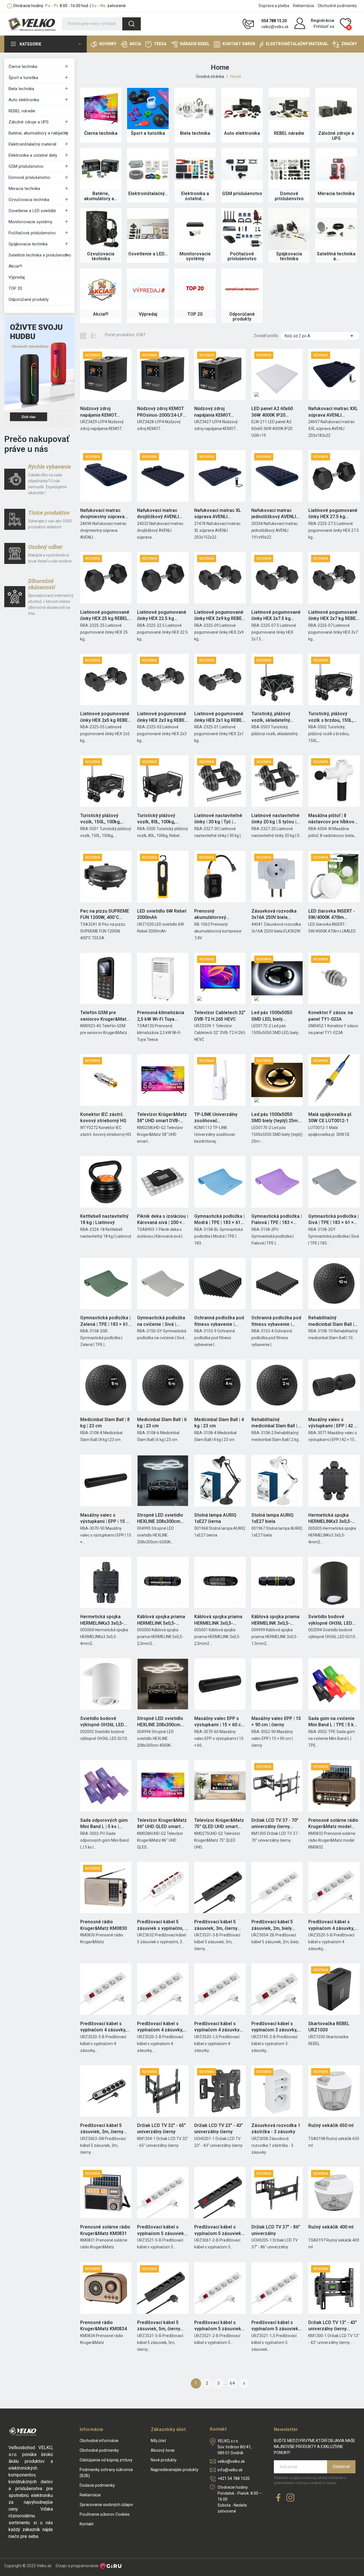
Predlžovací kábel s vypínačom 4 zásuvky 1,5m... (217, 2027)
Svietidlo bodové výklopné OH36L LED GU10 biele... (102, 1722)
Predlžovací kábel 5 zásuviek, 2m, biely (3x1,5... (272, 1925)
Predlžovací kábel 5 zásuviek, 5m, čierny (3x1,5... (159, 2326)
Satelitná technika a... (336, 256)
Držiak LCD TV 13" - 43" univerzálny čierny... (333, 2326)
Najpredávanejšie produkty (175, 2470)
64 (233, 2383)
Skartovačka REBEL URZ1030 (329, 2027)
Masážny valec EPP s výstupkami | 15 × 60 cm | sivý (220, 1722)
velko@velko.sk (275, 27)
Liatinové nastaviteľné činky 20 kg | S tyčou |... (276, 819)
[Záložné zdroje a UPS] (336, 109)
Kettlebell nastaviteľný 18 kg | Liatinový (104, 1219)
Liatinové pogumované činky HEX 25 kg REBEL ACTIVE (105, 616)
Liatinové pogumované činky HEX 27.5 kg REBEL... (333, 514)
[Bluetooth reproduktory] (39, 372)
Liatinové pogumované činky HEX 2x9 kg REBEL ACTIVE (219, 616)
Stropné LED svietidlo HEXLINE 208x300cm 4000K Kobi (160, 1722)
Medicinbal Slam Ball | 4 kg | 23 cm (219, 1423)
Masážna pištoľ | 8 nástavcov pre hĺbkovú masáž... (333, 819)
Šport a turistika (23, 78)
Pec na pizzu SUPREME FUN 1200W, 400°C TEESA (105, 915)
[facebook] (278, 2498)
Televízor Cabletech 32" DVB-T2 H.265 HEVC (220, 1016)
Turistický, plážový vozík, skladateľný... (272, 717)
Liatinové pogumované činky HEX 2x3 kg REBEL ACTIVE (162, 717)
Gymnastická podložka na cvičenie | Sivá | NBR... (161, 1321)
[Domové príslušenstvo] (289, 169)
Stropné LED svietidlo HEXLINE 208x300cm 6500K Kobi (160, 1519)
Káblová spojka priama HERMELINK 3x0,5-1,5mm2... (275, 1620)
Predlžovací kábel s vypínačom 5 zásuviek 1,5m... (275, 2326)
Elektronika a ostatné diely (33, 155)
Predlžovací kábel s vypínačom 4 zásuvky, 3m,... (103, 2027)
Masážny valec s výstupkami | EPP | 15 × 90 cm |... (104, 1519)
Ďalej (244, 2383)
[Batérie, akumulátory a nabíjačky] (101, 169)
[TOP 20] (195, 289)
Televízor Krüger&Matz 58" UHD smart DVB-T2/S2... (162, 1118)
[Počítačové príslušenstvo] (242, 229)
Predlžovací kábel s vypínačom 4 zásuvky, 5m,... (331, 1925)
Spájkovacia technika (28, 244)
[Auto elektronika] (242, 109)
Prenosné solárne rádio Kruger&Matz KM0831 (105, 2230)
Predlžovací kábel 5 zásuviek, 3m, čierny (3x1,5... (216, 1925)
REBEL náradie (22, 111)
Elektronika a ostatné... (195, 196)
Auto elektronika (24, 100)
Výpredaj (17, 277)
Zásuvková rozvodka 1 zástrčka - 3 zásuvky (276, 2129)
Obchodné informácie (99, 2441)
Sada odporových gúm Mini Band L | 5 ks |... (104, 1823)
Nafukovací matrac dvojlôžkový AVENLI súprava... (158, 514)
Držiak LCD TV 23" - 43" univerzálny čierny (219, 2129)
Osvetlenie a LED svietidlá (32, 211)
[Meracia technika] (336, 169)
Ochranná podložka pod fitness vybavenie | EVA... (219, 1321)
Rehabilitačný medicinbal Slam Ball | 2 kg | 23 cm (276, 1423)
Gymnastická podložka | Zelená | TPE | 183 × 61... (106, 1321)
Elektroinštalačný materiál (32, 144)
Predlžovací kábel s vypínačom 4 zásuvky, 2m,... (160, 2027)
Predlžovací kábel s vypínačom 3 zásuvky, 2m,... (274, 2027)
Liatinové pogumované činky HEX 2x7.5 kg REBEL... (276, 616)
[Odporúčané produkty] (242, 289)
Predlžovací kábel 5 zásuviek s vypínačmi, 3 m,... (162, 1925)
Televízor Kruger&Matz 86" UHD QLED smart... (162, 1823)
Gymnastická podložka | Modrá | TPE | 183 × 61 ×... (219, 1220)
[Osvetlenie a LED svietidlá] (148, 229)
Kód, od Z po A (320, 336)
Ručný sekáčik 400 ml (331, 2227)
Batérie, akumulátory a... (101, 196)
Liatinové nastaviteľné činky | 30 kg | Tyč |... (218, 819)
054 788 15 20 (274, 21)
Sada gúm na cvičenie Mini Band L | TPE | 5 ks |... (332, 1722)
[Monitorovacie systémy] (195, 229)
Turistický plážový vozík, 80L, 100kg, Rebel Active (156, 819)
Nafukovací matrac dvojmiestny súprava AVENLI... (102, 514)
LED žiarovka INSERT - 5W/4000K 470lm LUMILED (332, 915)
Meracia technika (24, 189)
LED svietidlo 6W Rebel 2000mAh (162, 914)
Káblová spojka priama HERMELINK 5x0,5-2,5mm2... (161, 1620)
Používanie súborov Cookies (105, 2514)
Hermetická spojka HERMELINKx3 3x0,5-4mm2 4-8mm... (102, 1620)
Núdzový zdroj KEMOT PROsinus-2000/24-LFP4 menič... (163, 412)
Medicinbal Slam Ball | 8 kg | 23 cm (105, 1423)
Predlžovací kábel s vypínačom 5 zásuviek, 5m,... (161, 2230)
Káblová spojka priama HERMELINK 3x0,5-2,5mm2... (218, 1620)
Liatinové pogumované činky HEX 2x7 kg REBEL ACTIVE (333, 616)
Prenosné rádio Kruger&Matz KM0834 (104, 2326)
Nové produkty (164, 2460)
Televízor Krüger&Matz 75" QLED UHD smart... (219, 1823)
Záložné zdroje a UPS (29, 122)
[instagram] (290, 2498)
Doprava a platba (274, 6)
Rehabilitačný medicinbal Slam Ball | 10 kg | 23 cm (331, 1321)
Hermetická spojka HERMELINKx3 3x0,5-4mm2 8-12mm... (330, 1519)
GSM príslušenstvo (26, 166)
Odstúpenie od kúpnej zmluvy (106, 2460)
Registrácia (322, 20)
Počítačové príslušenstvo (32, 233)
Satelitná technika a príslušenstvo (40, 255)
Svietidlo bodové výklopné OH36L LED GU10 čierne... (330, 1620)
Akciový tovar (163, 2450)
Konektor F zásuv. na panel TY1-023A (331, 1016)
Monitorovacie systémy (30, 222)
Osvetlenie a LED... (148, 254)
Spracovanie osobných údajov (106, 2505)
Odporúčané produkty (29, 299)
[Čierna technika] (101, 109)
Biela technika (21, 89)
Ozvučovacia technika (29, 200)
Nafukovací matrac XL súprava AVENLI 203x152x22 (218, 514)
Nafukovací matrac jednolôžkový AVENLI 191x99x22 (274, 514)
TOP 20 (15, 288)
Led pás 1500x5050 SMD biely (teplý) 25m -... (275, 1118)
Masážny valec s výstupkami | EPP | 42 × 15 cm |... (332, 1423)
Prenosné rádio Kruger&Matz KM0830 (104, 1925)
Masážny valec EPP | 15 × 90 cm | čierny (276, 1722)
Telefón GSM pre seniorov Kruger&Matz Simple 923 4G (105, 1016)
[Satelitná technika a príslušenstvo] (336, 229)
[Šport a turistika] (148, 109)
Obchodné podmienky (337, 6)
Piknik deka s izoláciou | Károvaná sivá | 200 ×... (163, 1219)
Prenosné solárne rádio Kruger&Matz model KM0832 (333, 1824)
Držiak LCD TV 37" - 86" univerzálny (276, 2230)
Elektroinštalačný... (148, 194)
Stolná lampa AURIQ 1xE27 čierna (215, 1518)
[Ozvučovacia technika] (101, 229)
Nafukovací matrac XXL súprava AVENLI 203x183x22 (333, 412)
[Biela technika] (195, 109)
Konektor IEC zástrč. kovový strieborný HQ (103, 1118)
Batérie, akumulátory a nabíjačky (38, 133)
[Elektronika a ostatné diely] (195, 169)
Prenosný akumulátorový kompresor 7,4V (211, 915)
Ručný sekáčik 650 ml (331, 2125)
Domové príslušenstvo (29, 177)
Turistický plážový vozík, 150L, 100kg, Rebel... (101, 819)
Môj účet (158, 2441)
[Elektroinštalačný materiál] (148, 169)
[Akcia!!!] (101, 289)
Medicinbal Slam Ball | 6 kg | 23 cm (162, 1423)
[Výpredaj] (148, 289)
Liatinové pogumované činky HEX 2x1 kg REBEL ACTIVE (219, 717)
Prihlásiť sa (324, 26)
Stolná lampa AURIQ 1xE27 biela (272, 1518)
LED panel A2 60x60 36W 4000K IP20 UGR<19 (272, 412)
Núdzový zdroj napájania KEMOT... (100, 412)
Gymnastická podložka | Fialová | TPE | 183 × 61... (277, 1220)
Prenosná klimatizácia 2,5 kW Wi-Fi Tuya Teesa (161, 1016)
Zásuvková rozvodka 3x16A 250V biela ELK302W (274, 915)
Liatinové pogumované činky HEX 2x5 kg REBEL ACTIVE (105, 717)
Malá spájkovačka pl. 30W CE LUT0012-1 (330, 1118)
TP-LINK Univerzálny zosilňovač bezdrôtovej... (216, 1118)
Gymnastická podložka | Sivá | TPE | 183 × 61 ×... (333, 1219)
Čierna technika (23, 67)
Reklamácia (303, 6)
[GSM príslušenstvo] (242, 169)
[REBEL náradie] (289, 109)
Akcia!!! (15, 266)
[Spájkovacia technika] (289, 229)
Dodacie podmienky (97, 2485)
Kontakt (87, 2524)
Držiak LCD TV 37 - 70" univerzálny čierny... (275, 1823)
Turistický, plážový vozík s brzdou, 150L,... (332, 717)
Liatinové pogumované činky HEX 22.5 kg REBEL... (162, 616)
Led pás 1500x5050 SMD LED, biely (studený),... (272, 1016)
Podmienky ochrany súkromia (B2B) (106, 2473)
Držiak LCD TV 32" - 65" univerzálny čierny (161, 2129)
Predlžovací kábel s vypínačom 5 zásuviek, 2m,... (218, 2230)
